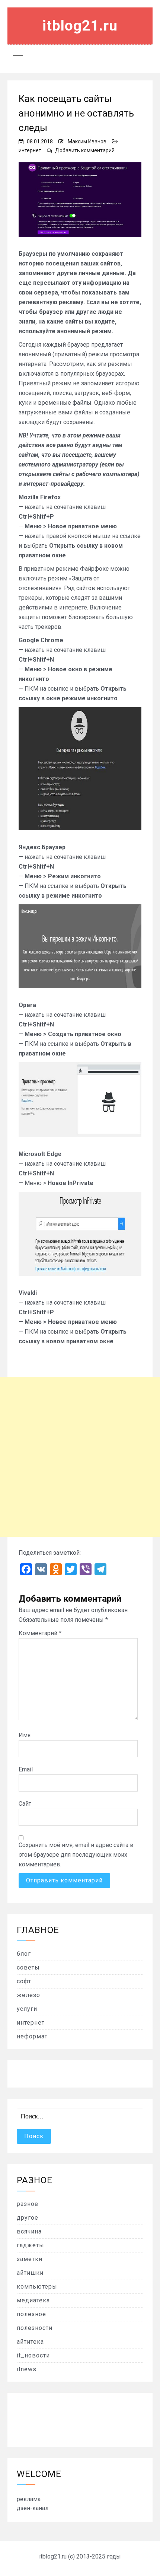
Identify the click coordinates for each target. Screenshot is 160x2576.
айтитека (30, 2342)
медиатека (33, 2300)
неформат (32, 2036)
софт (24, 1981)
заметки (30, 2259)
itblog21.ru (80, 26)
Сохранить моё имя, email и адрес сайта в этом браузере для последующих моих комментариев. (76, 1855)
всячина (29, 2231)
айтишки (30, 2273)
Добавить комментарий (85, 150)
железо (28, 1995)
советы (28, 1967)
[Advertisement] (80, 1457)
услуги (27, 2009)
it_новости (33, 2355)
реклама (29, 2499)
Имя (25, 1735)
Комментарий (40, 1633)
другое (28, 2218)
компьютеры (37, 2287)
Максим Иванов (87, 141)
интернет (30, 150)
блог (24, 1954)
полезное (31, 2314)
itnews (27, 2369)
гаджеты (31, 2245)
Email (26, 1769)
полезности (35, 2328)
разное (28, 2204)
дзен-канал (33, 2508)
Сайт (25, 1804)
